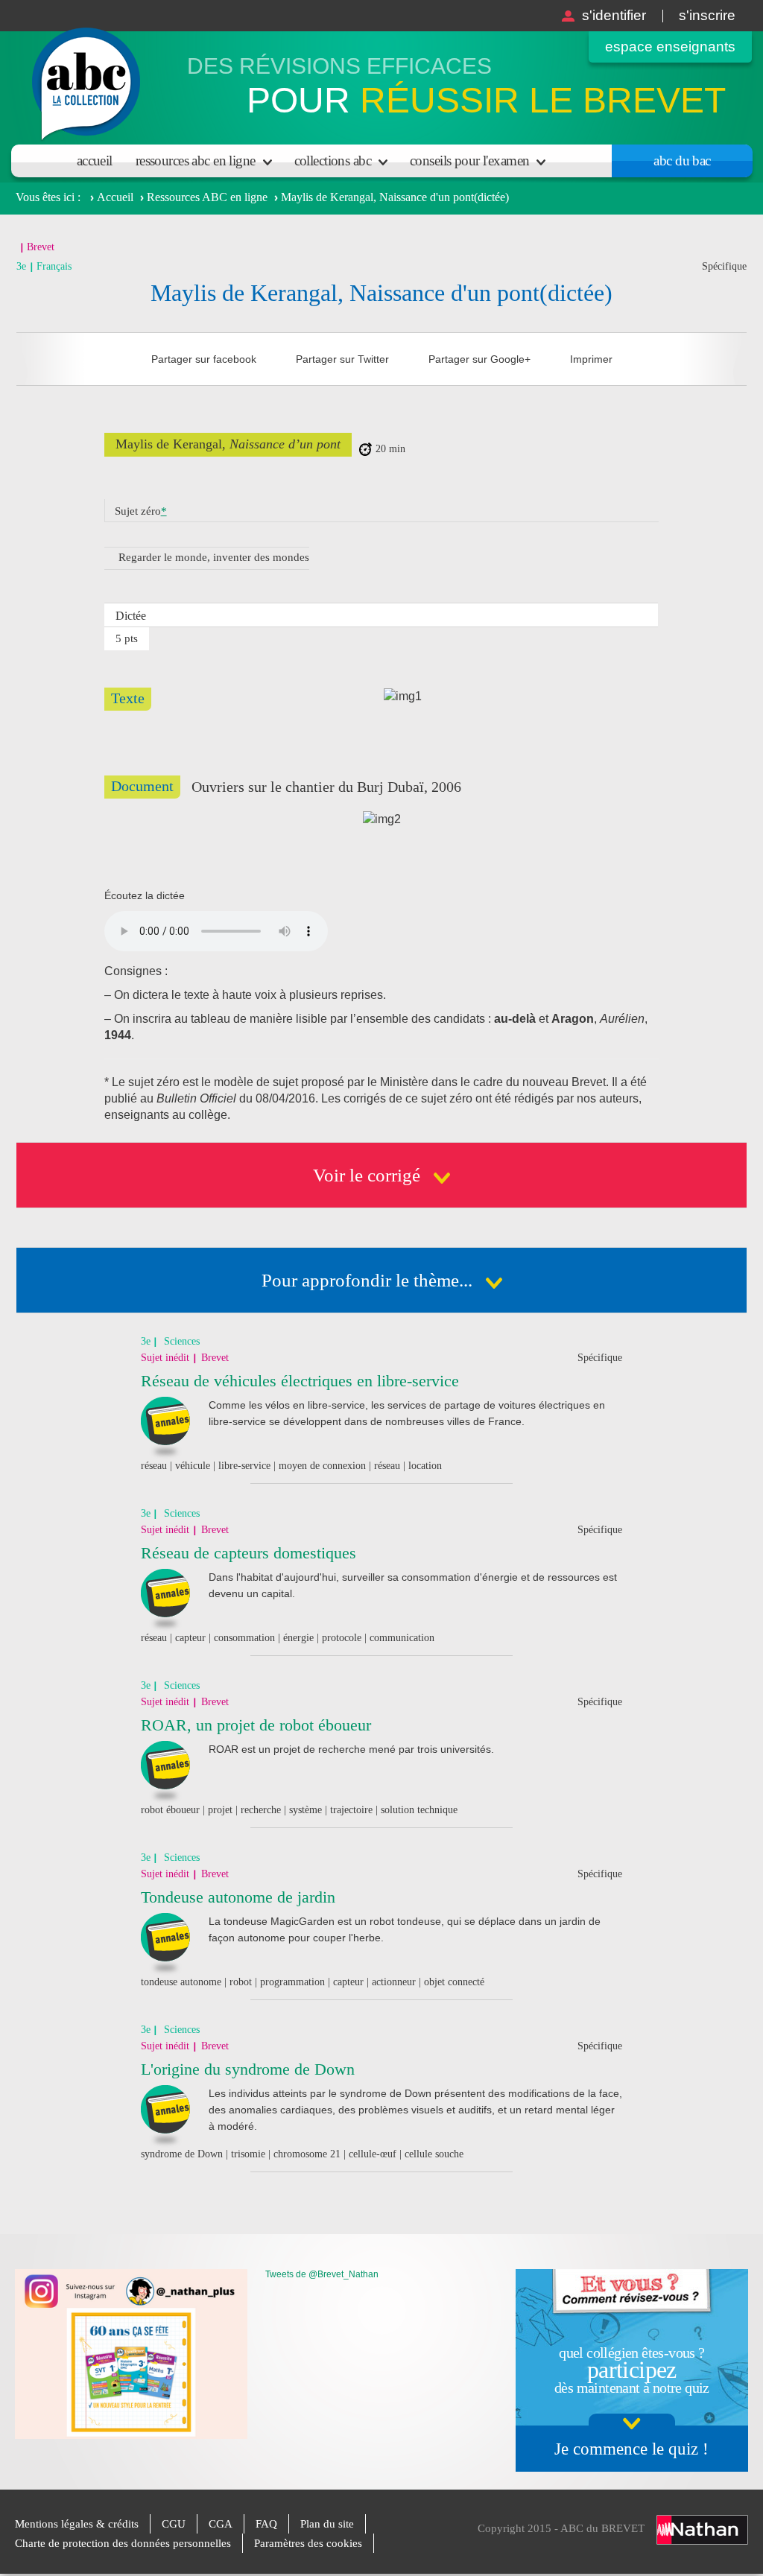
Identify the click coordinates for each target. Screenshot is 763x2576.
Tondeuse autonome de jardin (238, 1897)
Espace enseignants (670, 47)
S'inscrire (707, 15)
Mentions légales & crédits (77, 2524)
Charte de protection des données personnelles (123, 2543)
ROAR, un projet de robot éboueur (256, 1725)
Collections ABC (333, 161)
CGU (174, 2524)
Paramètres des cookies (308, 2543)
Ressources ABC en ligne (196, 161)
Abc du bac (682, 161)
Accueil (95, 161)
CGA (221, 2524)
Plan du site (327, 2524)
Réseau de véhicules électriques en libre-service (300, 1381)
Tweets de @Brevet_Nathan (322, 2274)
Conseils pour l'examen (469, 161)
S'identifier (614, 15)
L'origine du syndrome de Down (248, 2069)
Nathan (702, 2530)
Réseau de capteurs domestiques (248, 1553)
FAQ (266, 2524)
